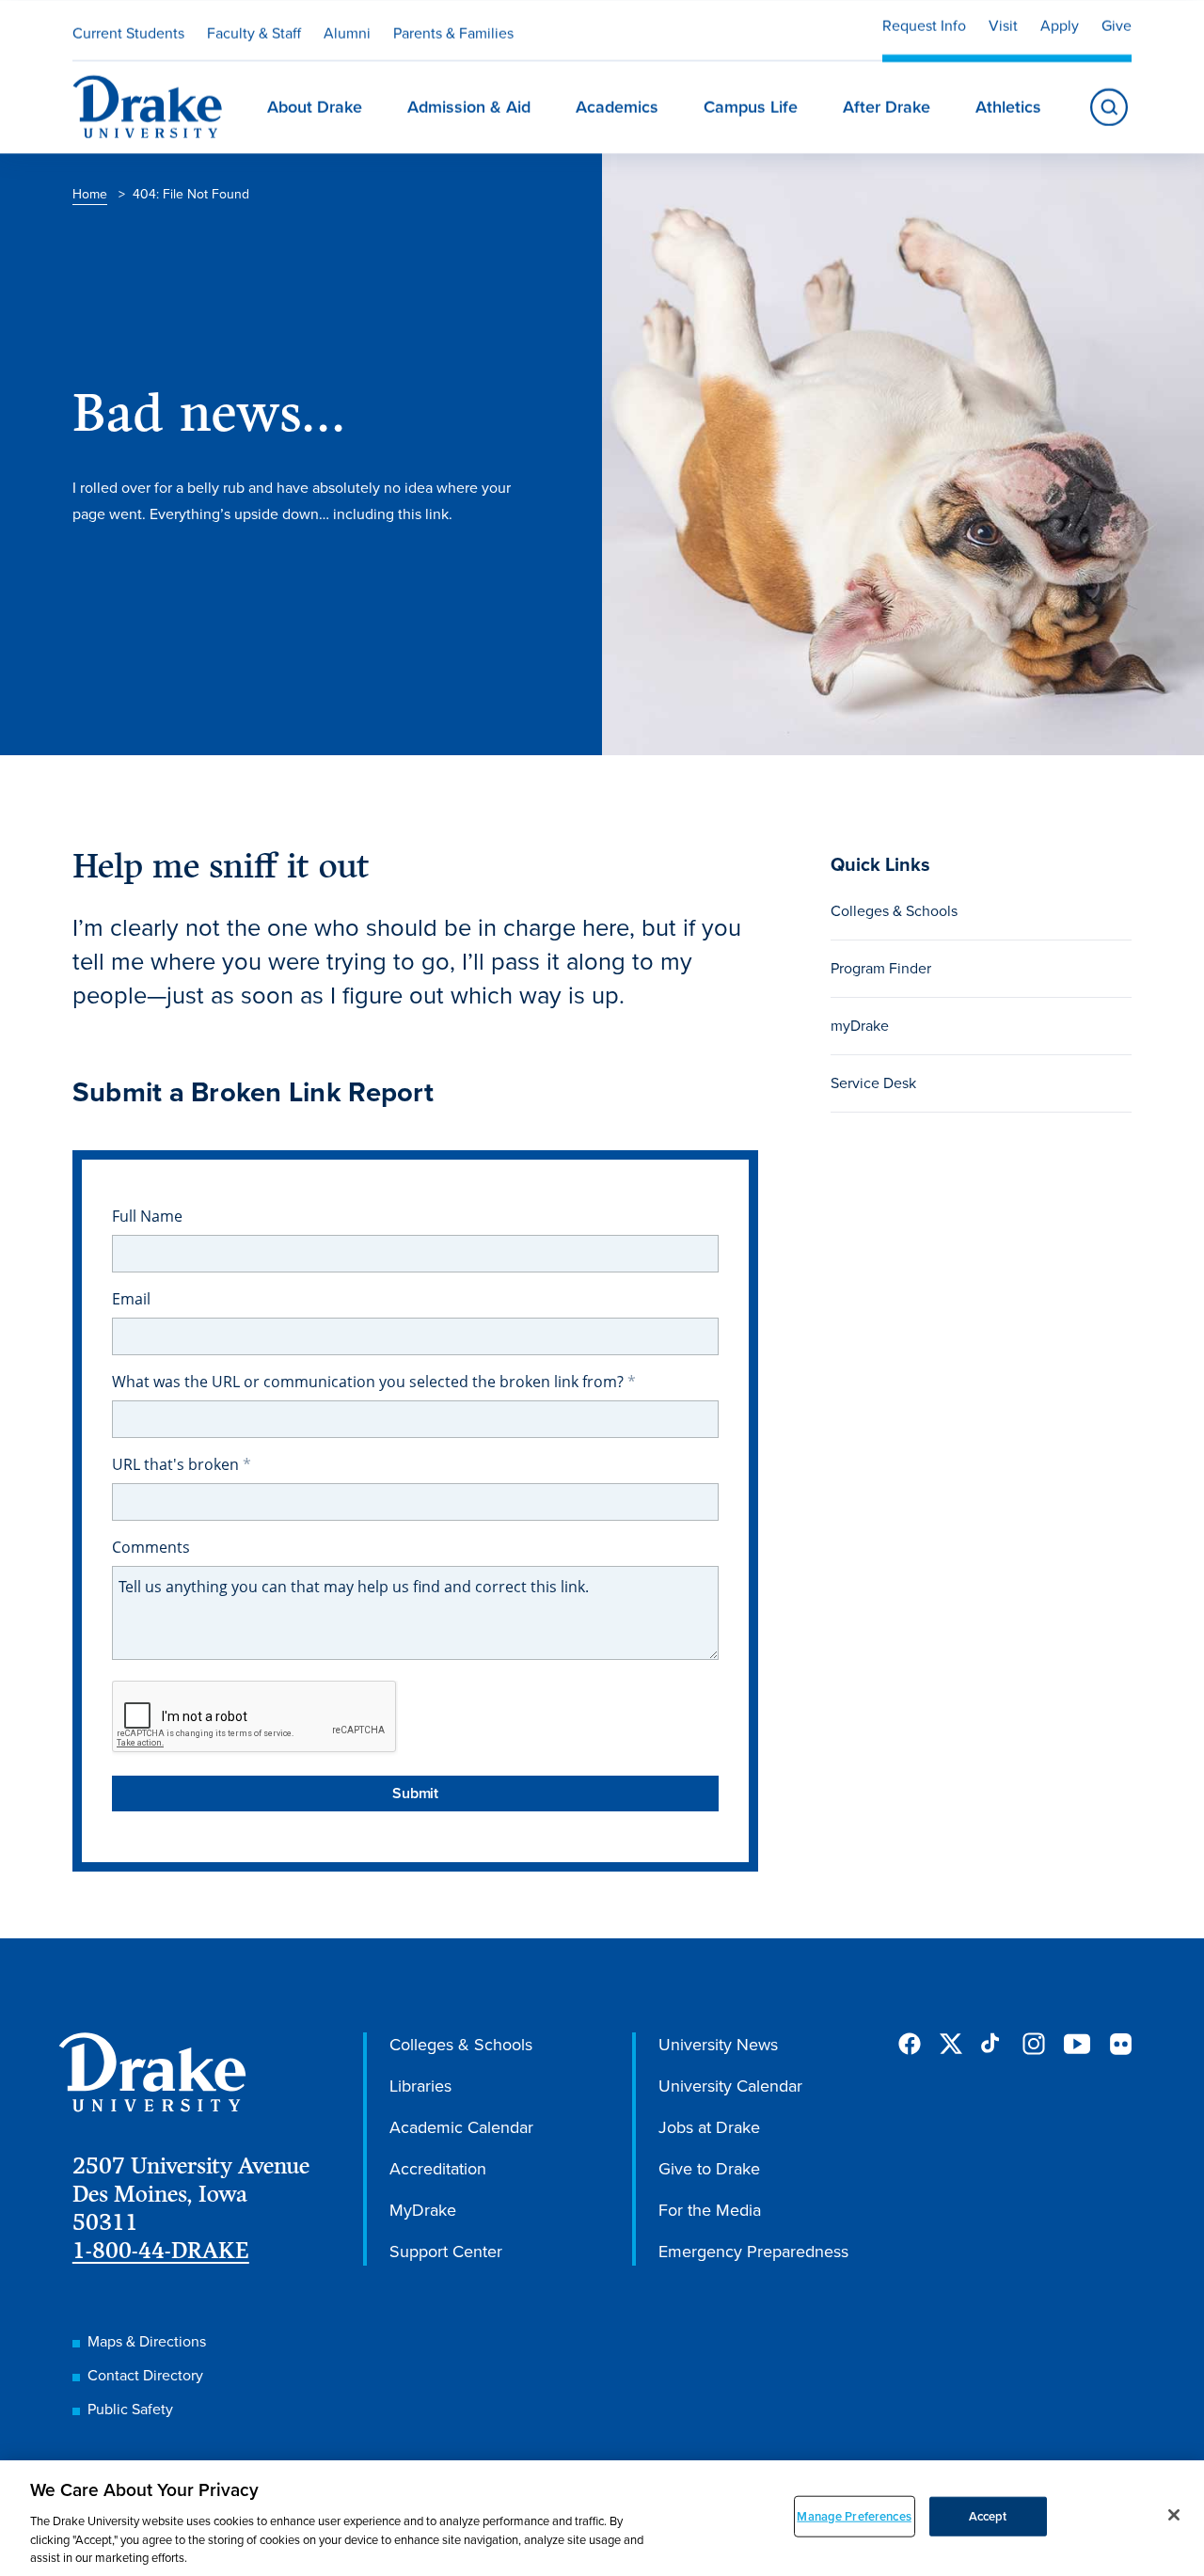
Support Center (446, 2252)
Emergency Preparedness (753, 2252)
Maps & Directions (147, 2341)
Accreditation (438, 2169)
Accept (988, 2516)
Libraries (420, 2086)
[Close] (1174, 2515)
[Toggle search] (1109, 107)
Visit (1003, 26)
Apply (1060, 26)
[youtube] (1077, 2045)
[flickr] (1120, 2044)
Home (90, 194)
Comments (151, 1547)
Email (131, 1299)
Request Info (924, 26)
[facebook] (910, 2044)
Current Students (128, 33)
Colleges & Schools (894, 911)
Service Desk (873, 1083)
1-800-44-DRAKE (161, 2250)
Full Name (147, 1216)
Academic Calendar (461, 2127)
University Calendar (730, 2086)
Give (1117, 26)
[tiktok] (992, 2044)
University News (718, 2045)
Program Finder (881, 968)
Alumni (347, 33)
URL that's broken (177, 1464)
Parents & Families (453, 33)
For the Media (710, 2210)
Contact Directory (145, 2375)
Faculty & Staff (254, 33)
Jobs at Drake (709, 2127)
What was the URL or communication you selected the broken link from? (370, 1382)
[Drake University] (147, 107)
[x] (951, 2044)
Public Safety (130, 2409)
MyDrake (423, 2210)
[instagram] (1034, 2044)
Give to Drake (709, 2169)
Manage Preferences (854, 2516)
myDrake (860, 1026)
